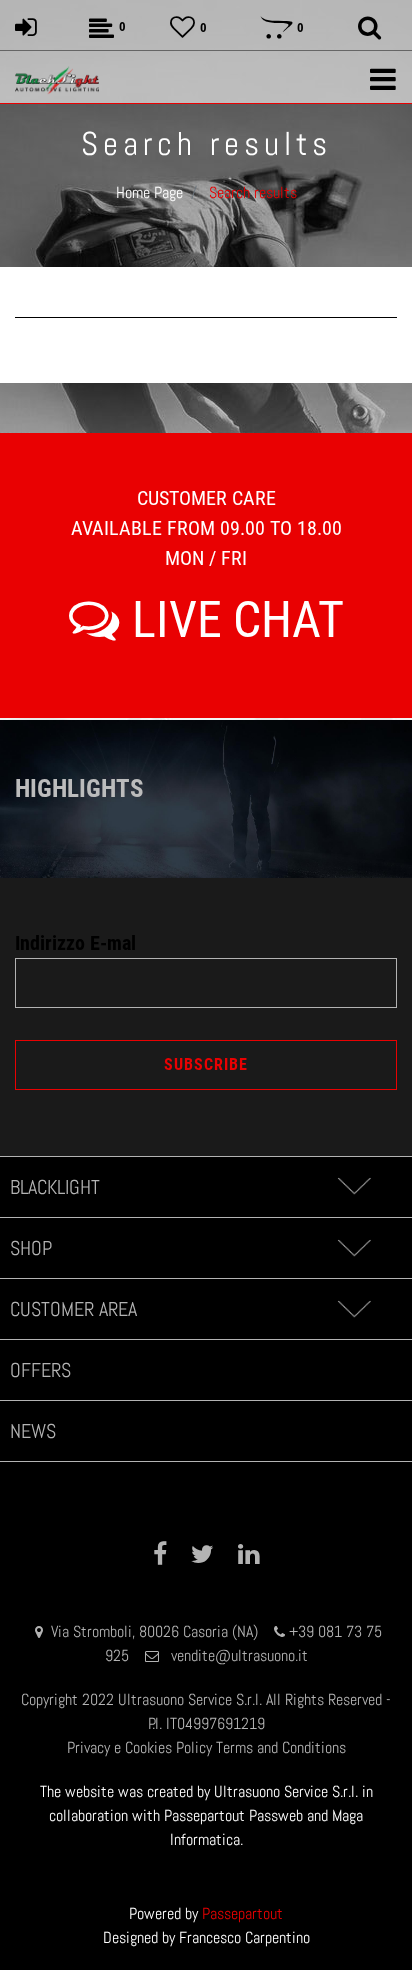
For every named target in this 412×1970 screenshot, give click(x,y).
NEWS (33, 1431)
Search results (253, 192)
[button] (206, 1065)
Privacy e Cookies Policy (139, 1747)
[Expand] (353, 1187)
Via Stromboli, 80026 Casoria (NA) (154, 1631)
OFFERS (40, 1370)
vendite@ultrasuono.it (239, 1655)
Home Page (149, 192)
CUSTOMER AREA (73, 1309)
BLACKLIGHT (55, 1187)
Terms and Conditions (281, 1747)
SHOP (31, 1248)
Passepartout (242, 1913)
